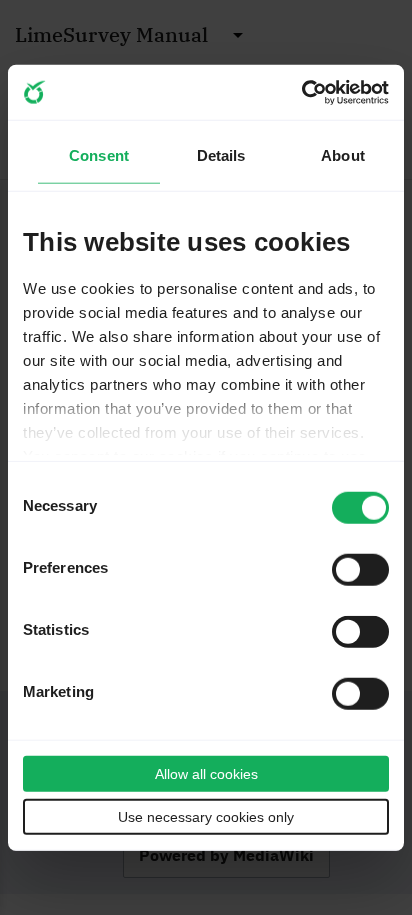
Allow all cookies (206, 774)
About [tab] (343, 154)
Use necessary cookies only (206, 817)
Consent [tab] (99, 154)
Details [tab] (221, 154)
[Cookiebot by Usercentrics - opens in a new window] (301, 92)
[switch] (360, 570)
